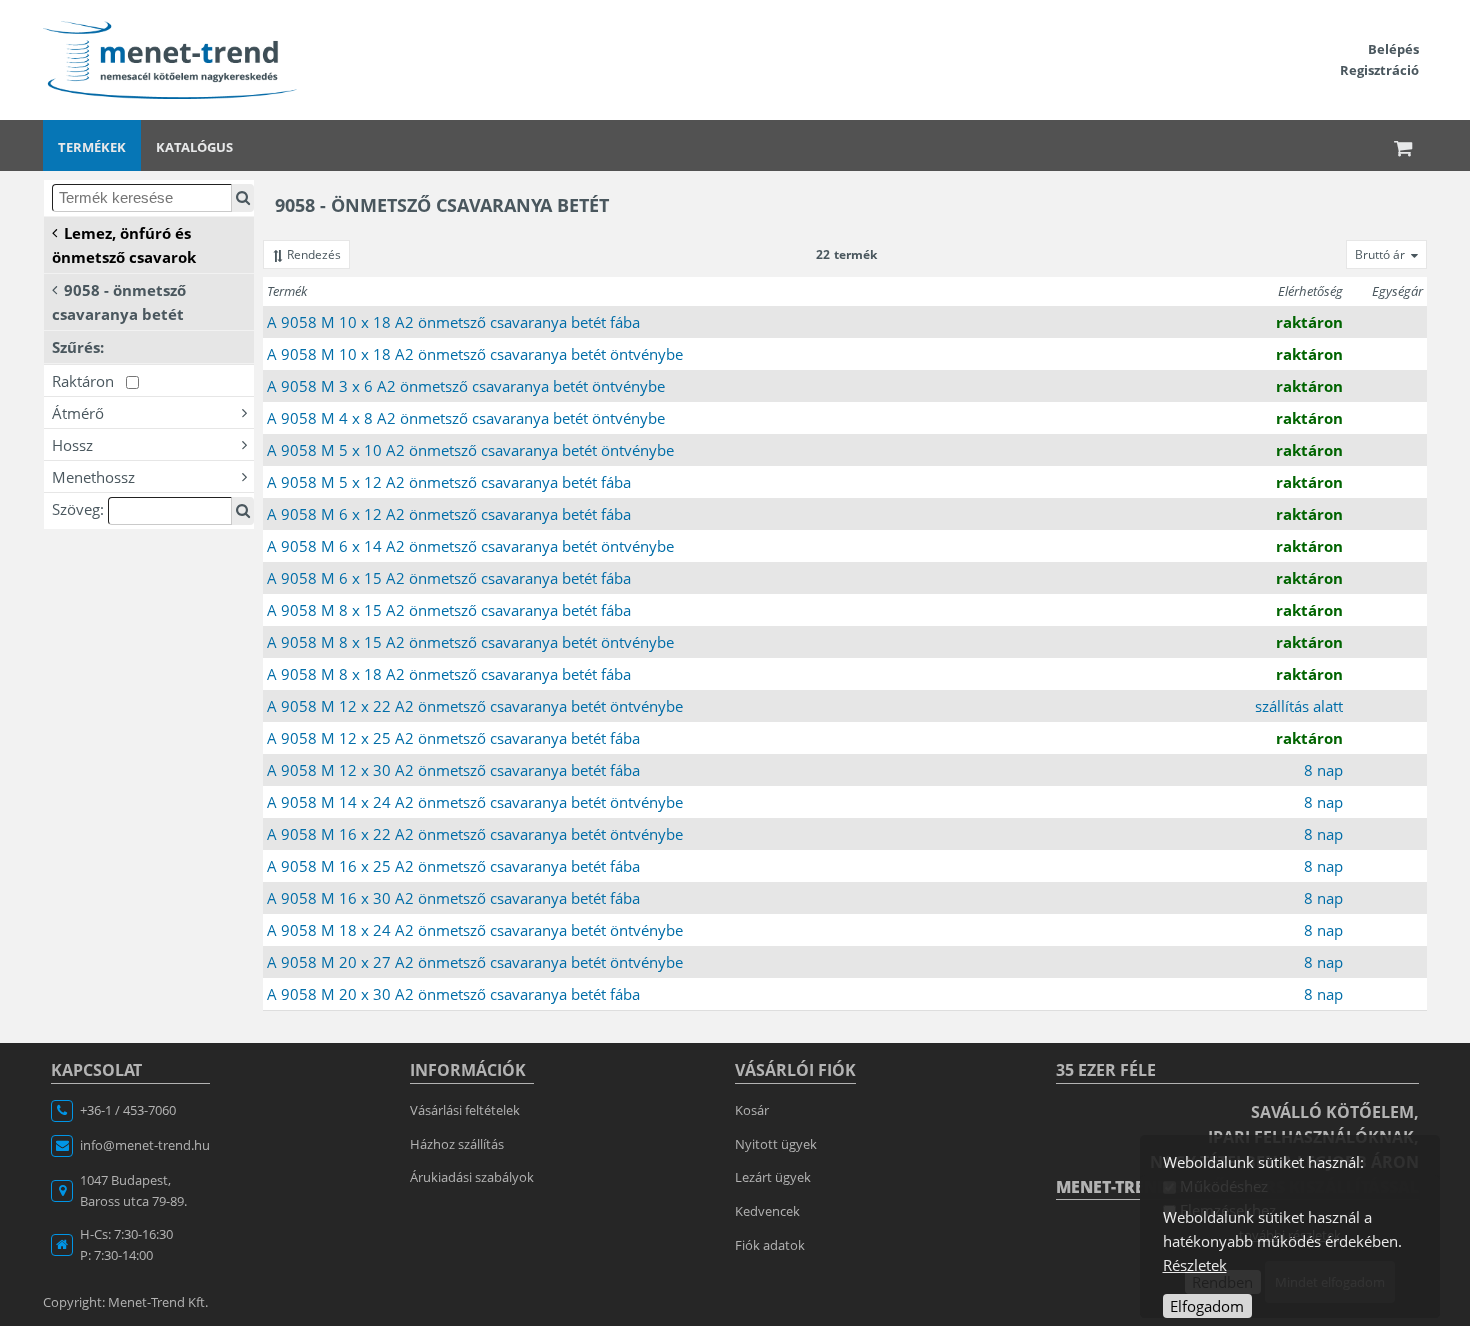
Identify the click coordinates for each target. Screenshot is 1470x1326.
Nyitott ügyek (776, 1144)
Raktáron (89, 381)
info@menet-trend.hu (145, 1145)
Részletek (1195, 1265)
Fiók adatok (770, 1245)
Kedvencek (767, 1211)
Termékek (92, 147)
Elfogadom (1207, 1306)
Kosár (752, 1110)
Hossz (72, 445)
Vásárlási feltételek (465, 1110)
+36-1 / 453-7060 (128, 1110)
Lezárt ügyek (773, 1177)
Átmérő (78, 413)
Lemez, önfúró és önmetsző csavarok (124, 245)
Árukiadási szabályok (472, 1177)
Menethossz (93, 477)
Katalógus (194, 147)
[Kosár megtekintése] (1404, 145)
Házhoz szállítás (457, 1144)
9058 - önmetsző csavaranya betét (119, 302)
